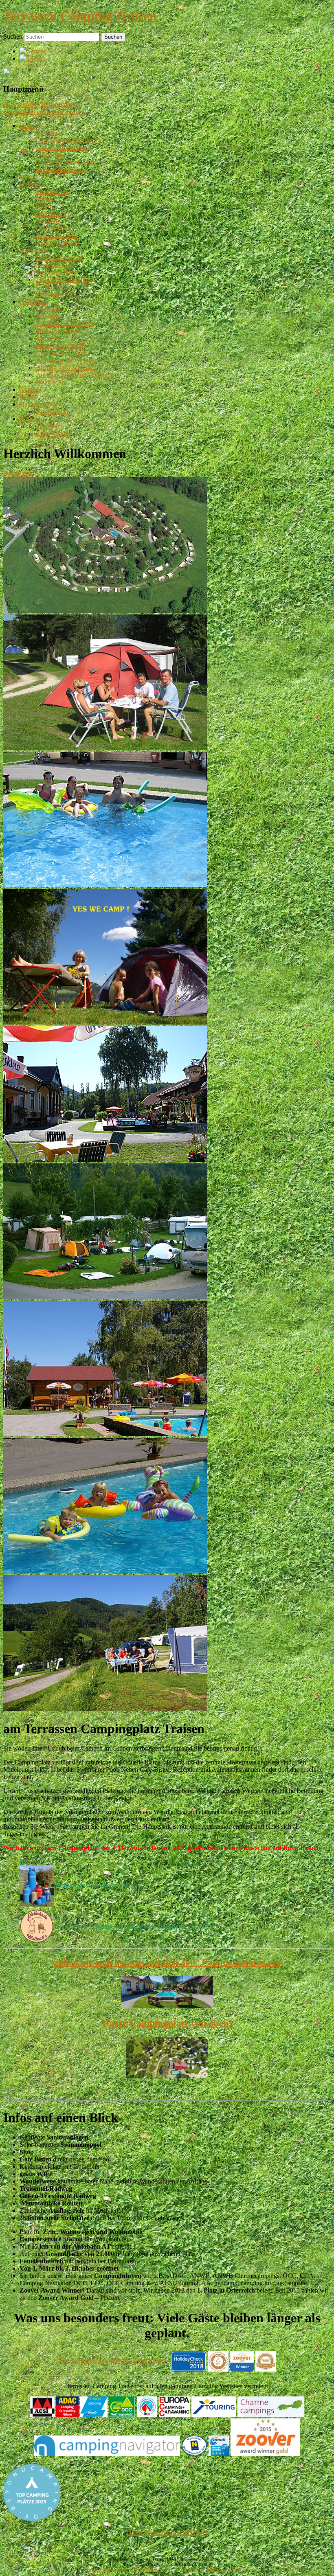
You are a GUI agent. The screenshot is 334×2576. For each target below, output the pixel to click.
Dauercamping (38, 404)
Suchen (13, 36)
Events (45, 199)
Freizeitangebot (56, 294)
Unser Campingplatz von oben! (167, 2023)
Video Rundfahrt (57, 243)
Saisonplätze (52, 411)
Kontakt (30, 419)
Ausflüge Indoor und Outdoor (74, 375)
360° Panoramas (57, 236)
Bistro (44, 206)
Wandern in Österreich (65, 324)
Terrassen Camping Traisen (80, 16)
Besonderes (51, 214)
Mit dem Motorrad (59, 346)
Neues (28, 177)
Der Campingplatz (59, 258)
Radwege (48, 338)
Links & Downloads (62, 148)
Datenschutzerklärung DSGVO (167, 2533)
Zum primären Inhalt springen (42, 104)
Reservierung (53, 433)
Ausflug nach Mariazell (66, 368)
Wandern (47, 221)
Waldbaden (50, 382)
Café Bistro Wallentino (65, 140)
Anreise (30, 389)
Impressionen (53, 192)
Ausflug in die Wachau (65, 360)
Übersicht (48, 309)
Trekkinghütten (55, 272)
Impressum (50, 426)
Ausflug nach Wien (61, 353)
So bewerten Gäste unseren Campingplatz (112, 2360)
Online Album (54, 228)
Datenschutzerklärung (228, 2570)
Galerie (29, 184)
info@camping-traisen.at (157, 2570)
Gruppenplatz (53, 287)
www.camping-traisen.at (108, 2570)
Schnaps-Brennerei (60, 170)
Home (27, 126)
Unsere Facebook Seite (66, 162)
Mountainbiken (55, 331)
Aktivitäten (34, 302)
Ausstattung (35, 250)
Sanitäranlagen (55, 265)
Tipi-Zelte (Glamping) (64, 280)
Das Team (49, 133)
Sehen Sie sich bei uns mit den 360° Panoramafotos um (167, 1962)
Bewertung (50, 155)
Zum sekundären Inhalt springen (45, 112)
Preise (27, 397)
